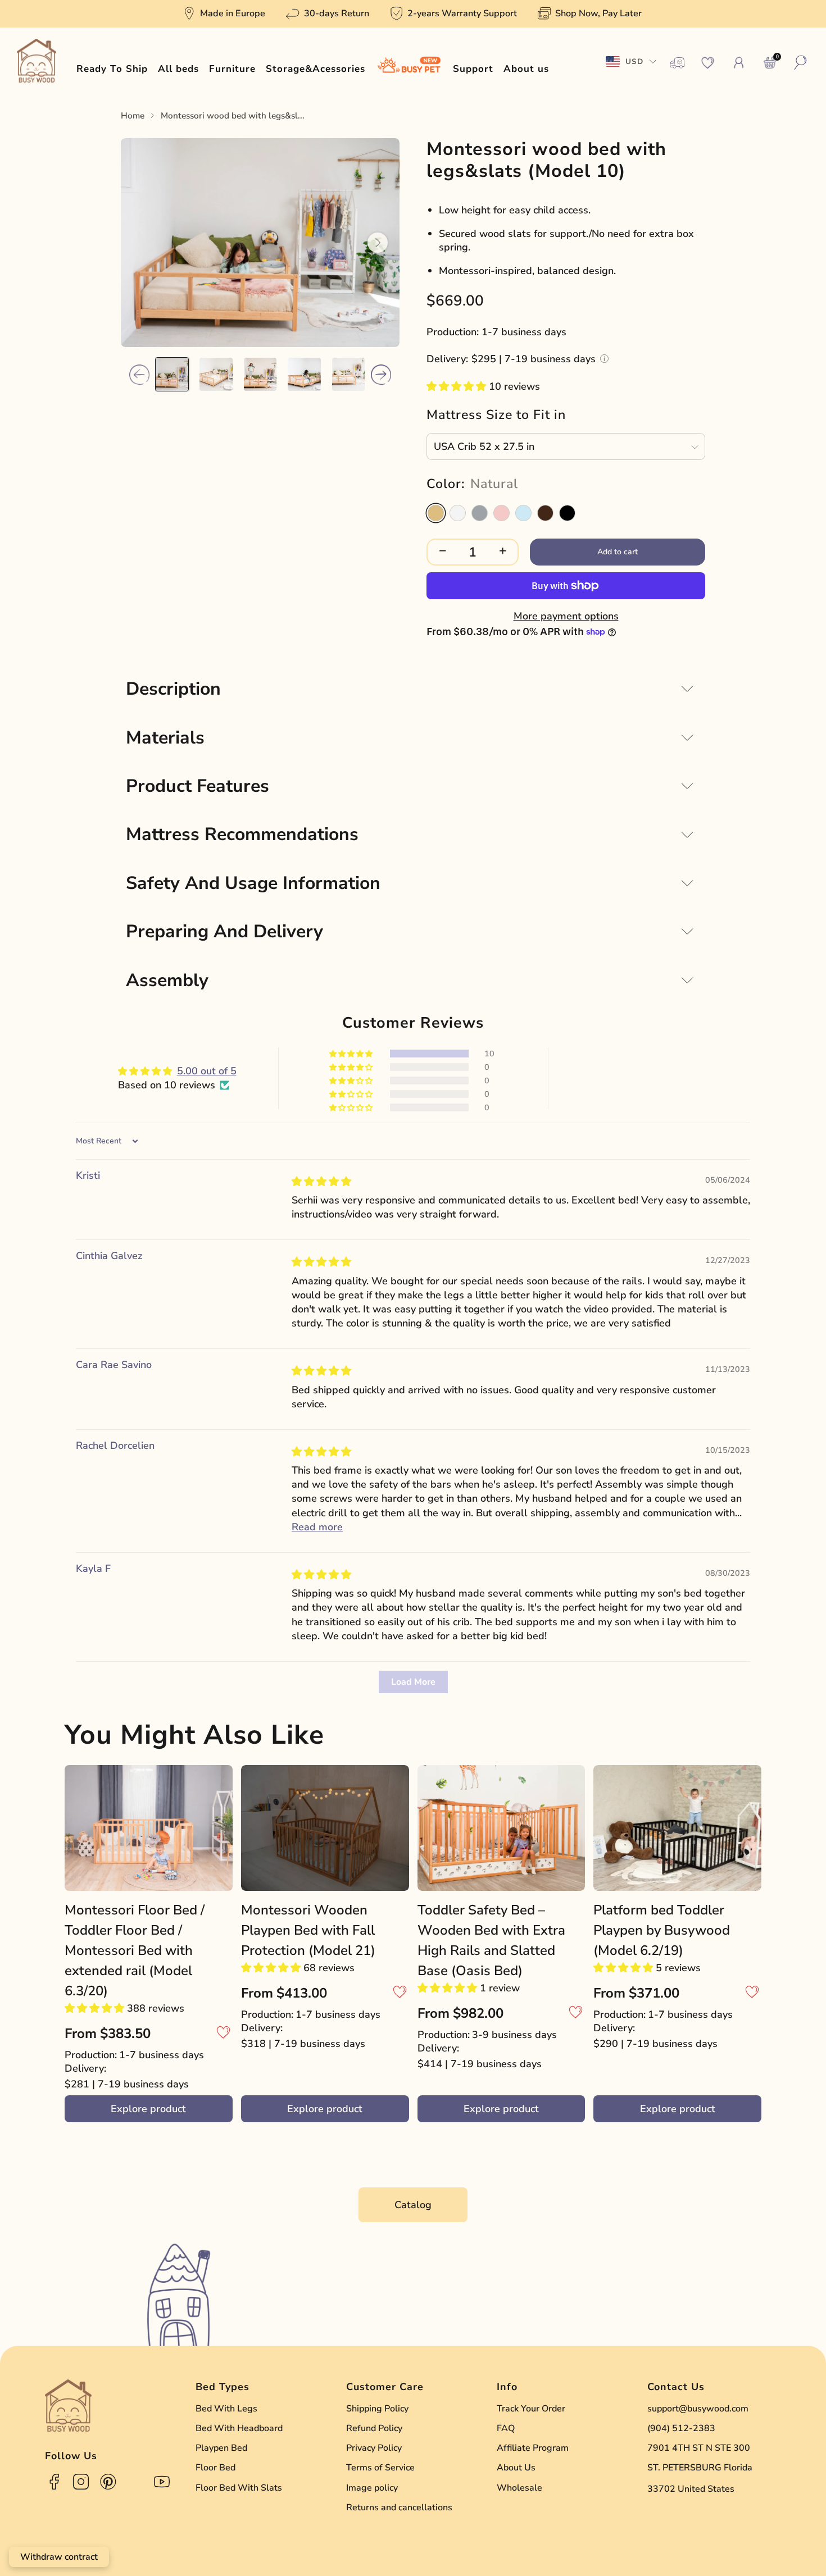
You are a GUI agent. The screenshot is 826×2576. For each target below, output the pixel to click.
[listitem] (225, 14)
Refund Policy (374, 2428)
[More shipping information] (604, 359)
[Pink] (501, 513)
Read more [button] (317, 1527)
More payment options (566, 616)
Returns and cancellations (399, 2507)
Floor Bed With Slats (239, 2488)
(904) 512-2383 (681, 2428)
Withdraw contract (59, 2557)
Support (473, 69)
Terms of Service (380, 2468)
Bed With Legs (226, 2409)
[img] (321, 1182)
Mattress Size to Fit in (496, 415)
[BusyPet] (409, 69)
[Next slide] (378, 243)
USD (634, 61)
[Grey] (480, 513)
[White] (458, 513)
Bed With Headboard (239, 2428)
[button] (458, 386)
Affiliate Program (533, 2448)
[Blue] (523, 513)
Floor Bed (215, 2468)
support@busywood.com (698, 2409)
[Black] (567, 513)
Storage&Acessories (316, 69)
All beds (178, 69)
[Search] (801, 63)
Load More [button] (413, 1682)
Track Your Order (531, 2409)
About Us (516, 2468)
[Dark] (545, 513)
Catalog (413, 2205)
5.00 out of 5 (207, 1071)
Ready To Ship (112, 69)
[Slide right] (381, 375)
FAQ (506, 2428)
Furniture (232, 69)
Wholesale (519, 2488)
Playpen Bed (221, 2448)
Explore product (148, 2109)
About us (526, 69)
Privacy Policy (374, 2448)
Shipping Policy (377, 2409)
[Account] (739, 63)
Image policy (372, 2488)
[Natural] (436, 513)
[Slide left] (139, 375)
